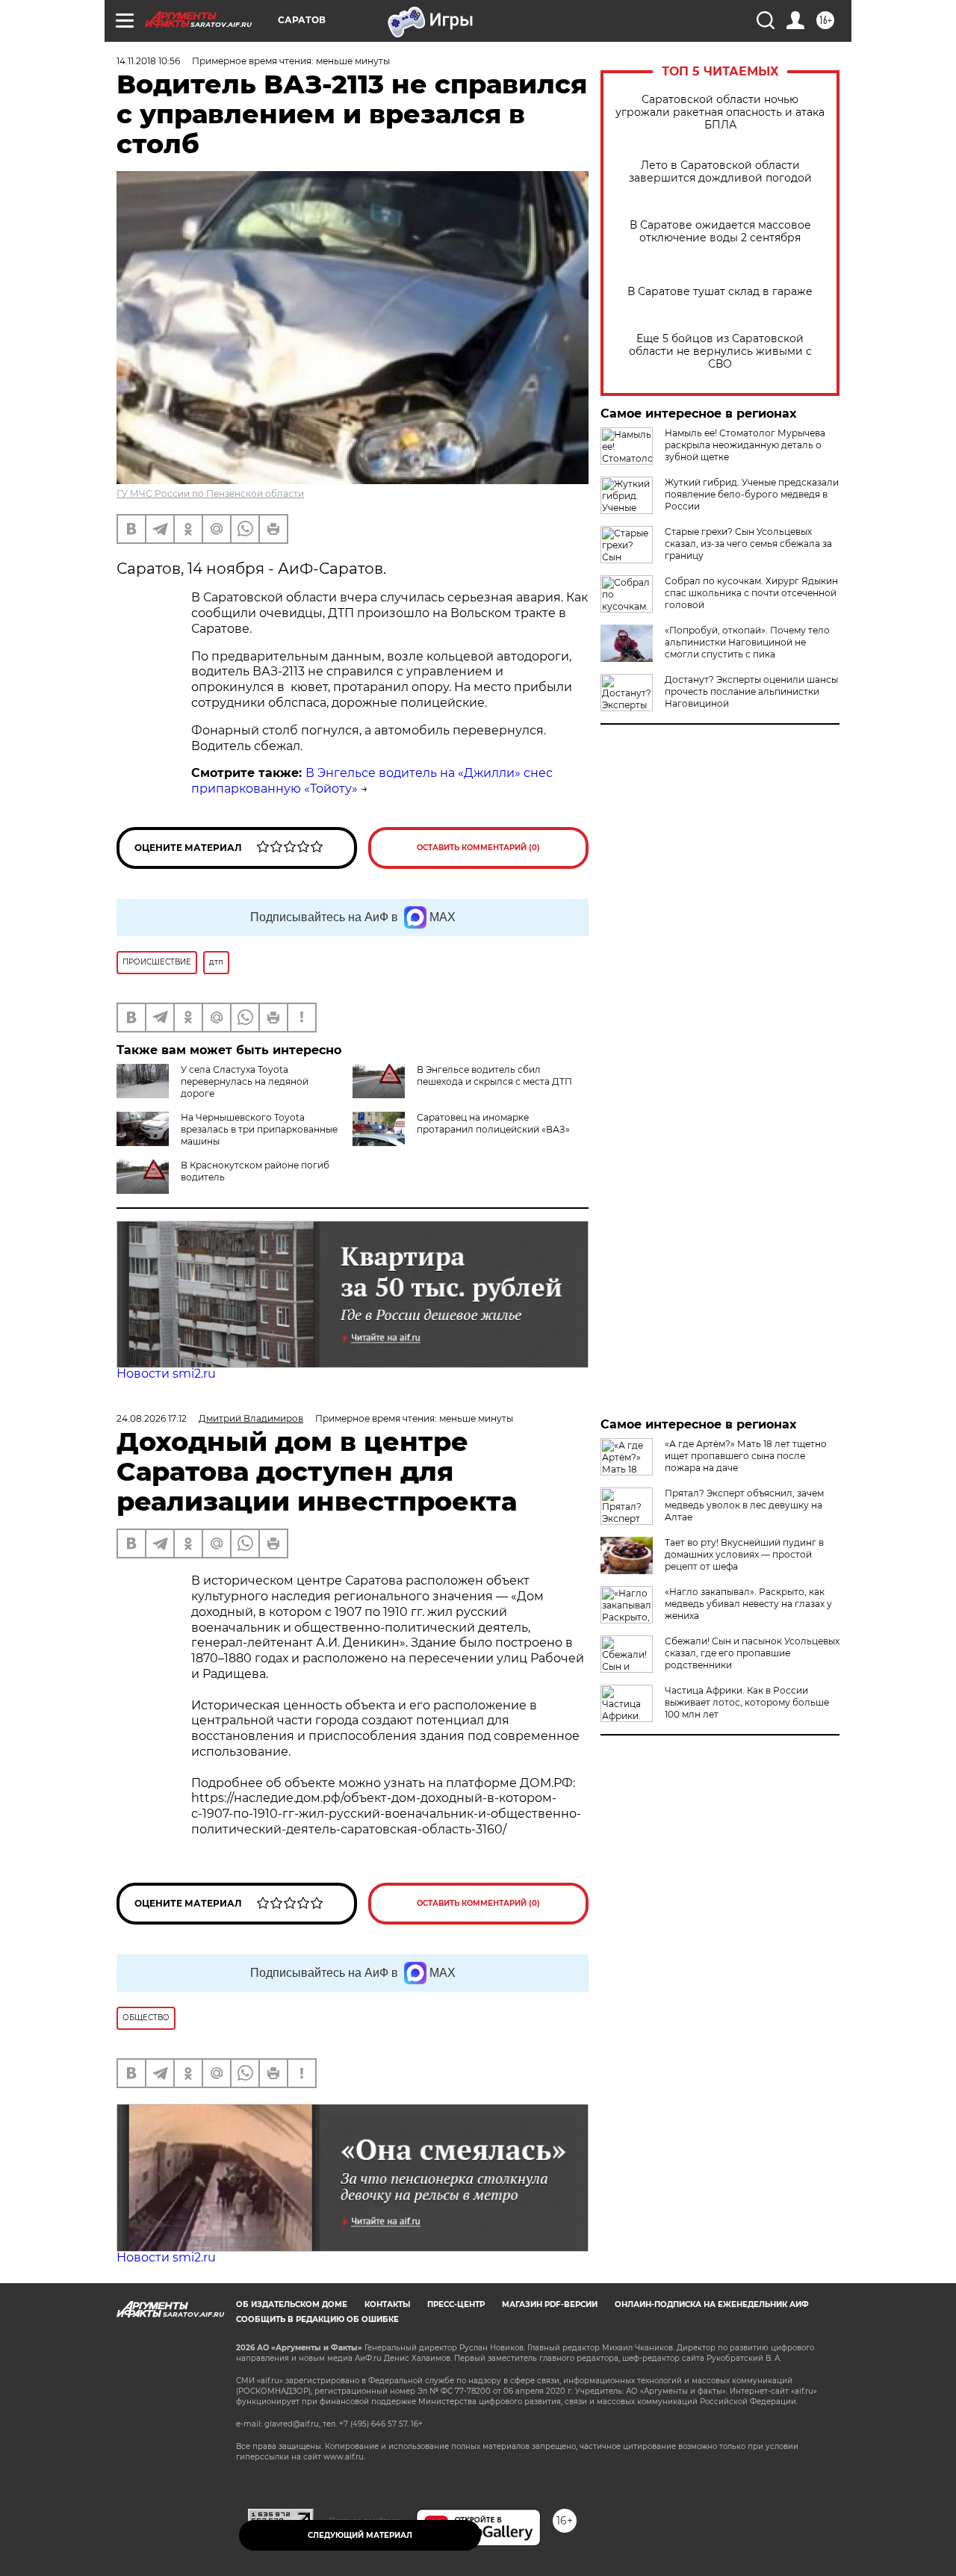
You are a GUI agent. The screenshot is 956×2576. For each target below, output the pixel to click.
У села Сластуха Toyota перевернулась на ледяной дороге (245, 1081)
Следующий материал (360, 2535)
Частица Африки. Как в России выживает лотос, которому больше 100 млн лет (747, 1702)
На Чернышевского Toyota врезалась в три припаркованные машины (259, 1129)
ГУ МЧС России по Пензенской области (210, 493)
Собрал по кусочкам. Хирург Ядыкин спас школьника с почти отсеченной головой (751, 593)
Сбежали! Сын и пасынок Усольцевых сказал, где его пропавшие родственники (752, 1653)
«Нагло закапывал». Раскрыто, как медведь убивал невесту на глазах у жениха (748, 1604)
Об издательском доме (292, 2304)
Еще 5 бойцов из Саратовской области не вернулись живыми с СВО (720, 352)
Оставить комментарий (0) (478, 848)
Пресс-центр (456, 2304)
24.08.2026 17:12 (152, 1418)
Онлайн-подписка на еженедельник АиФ (712, 2304)
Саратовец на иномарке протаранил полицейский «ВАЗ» (493, 1123)
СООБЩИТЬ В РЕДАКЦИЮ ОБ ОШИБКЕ (317, 2319)
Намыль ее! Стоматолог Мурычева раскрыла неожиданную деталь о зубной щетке (745, 445)
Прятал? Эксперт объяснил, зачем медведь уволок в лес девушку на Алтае (744, 1505)
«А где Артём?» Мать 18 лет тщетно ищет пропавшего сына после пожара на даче (746, 1456)
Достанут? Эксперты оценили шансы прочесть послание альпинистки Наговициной (751, 691)
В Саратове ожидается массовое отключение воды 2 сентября (720, 232)
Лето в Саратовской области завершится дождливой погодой (720, 172)
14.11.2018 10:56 (148, 61)
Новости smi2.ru (166, 1374)
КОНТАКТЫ (387, 2304)
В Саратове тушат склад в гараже (720, 292)
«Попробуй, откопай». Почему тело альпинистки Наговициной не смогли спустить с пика (747, 642)
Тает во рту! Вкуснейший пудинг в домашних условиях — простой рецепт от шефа (744, 1554)
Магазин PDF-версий (550, 2304)
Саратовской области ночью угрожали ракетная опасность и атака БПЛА (720, 112)
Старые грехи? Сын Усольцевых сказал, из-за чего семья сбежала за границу (748, 544)
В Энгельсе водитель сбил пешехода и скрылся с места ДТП (494, 1075)
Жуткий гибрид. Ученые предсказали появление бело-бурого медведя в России (752, 494)
